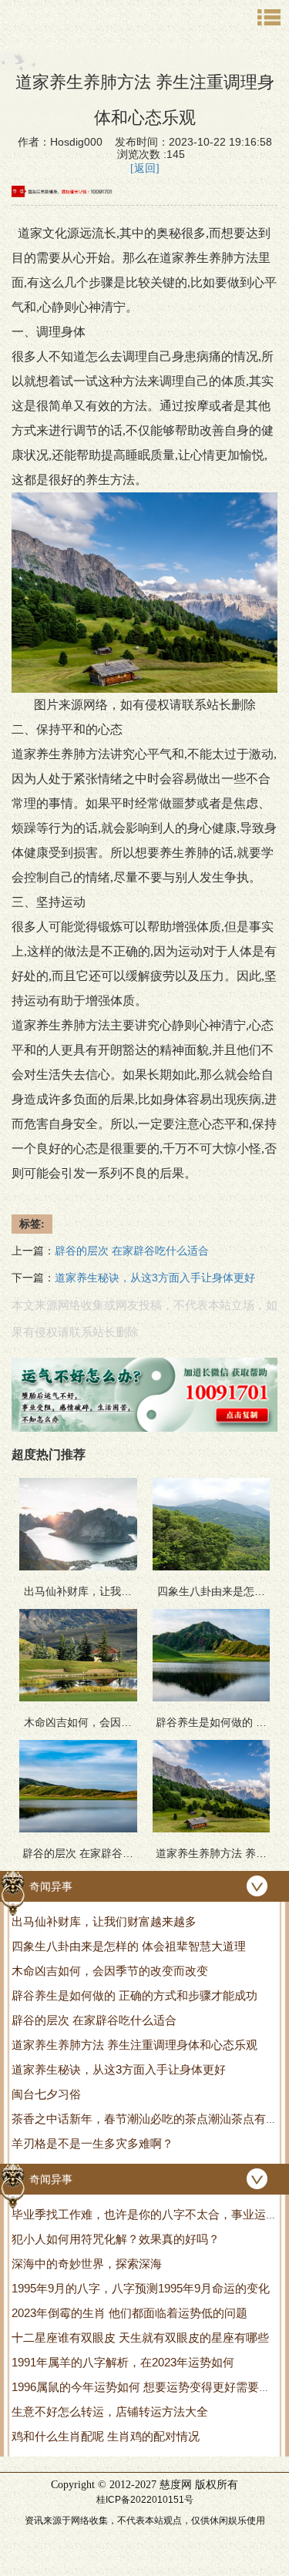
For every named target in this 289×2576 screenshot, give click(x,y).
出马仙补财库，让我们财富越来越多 (104, 1921)
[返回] (145, 168)
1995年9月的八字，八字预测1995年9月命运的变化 (141, 2288)
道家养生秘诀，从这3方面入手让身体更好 (119, 2069)
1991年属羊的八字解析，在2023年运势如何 (123, 2362)
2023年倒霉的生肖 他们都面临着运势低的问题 (129, 2313)
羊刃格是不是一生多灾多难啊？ (92, 2143)
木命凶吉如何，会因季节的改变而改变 (110, 1971)
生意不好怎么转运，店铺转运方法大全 (110, 2411)
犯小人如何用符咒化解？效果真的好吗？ (116, 2239)
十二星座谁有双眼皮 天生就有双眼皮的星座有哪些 (140, 2338)
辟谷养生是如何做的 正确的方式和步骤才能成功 (134, 1995)
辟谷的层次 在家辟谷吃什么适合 (94, 2020)
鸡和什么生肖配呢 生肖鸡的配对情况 (106, 2436)
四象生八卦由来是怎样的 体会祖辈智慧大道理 (129, 1946)
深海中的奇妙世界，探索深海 (87, 2264)
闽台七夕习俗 (46, 2094)
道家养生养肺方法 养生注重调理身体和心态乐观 (134, 2045)
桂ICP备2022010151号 (145, 2500)
